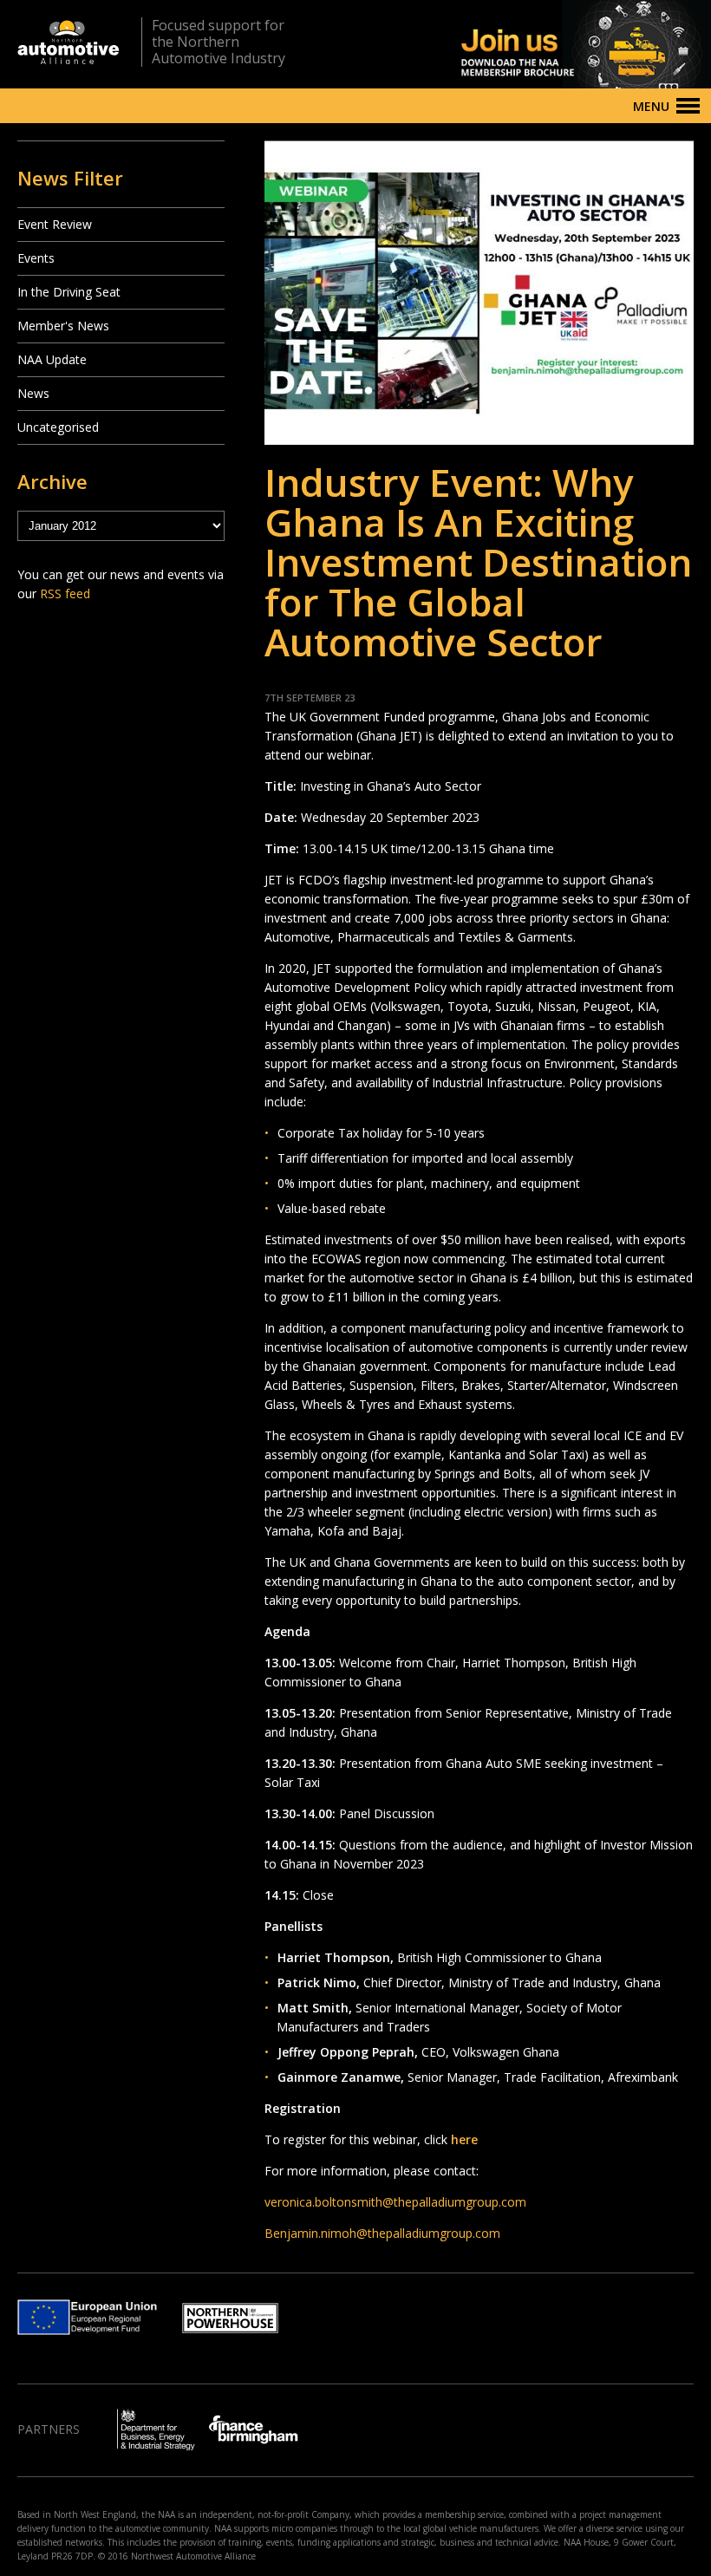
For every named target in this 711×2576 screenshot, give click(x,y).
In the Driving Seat (69, 292)
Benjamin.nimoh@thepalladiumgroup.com (382, 2233)
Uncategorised (58, 427)
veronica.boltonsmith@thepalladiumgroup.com (395, 2202)
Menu (651, 106)
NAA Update (52, 359)
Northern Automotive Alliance (68, 42)
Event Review (55, 224)
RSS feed (65, 593)
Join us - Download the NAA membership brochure (555, 44)
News (33, 393)
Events (36, 258)
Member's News (63, 326)
